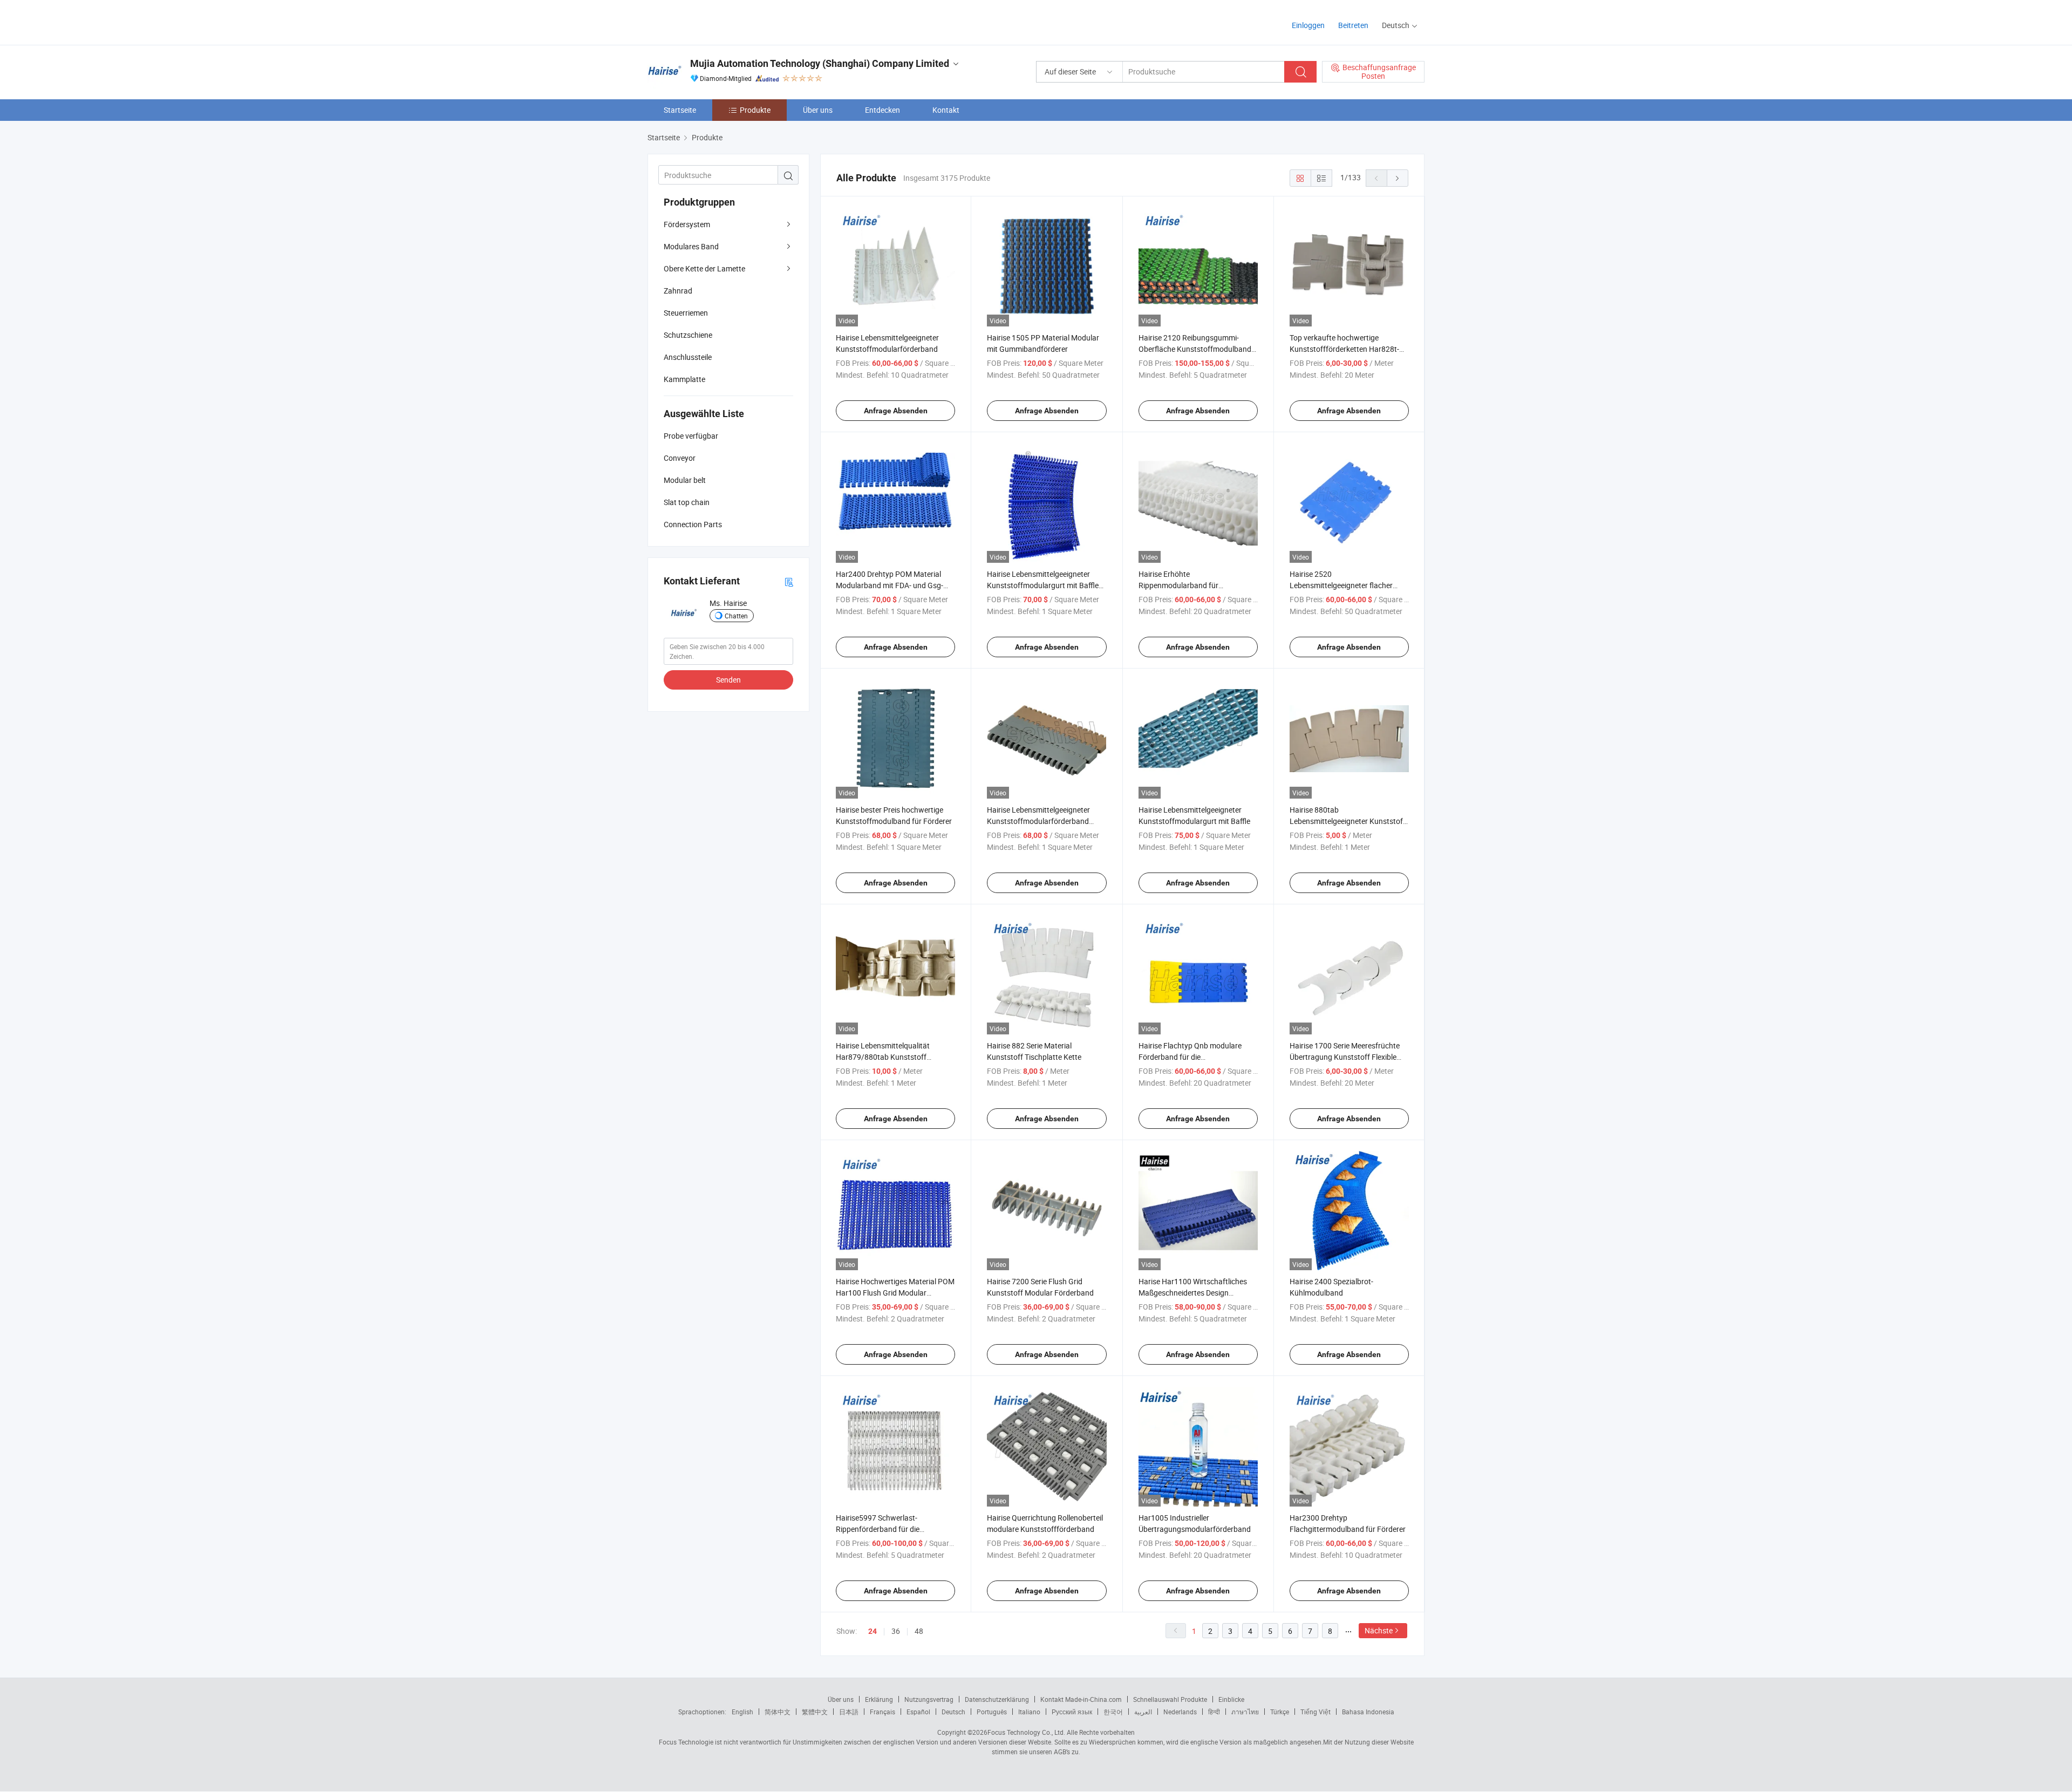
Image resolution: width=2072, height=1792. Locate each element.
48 (919, 1631)
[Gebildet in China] (717, 21)
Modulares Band (691, 246)
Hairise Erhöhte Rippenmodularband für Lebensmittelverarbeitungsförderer (1197, 585)
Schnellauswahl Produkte (1170, 1699)
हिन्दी (1214, 1712)
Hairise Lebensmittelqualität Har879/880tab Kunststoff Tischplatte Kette (883, 1057)
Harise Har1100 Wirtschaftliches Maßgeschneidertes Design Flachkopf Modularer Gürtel (1193, 1293)
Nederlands (1180, 1712)
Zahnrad (678, 291)
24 (873, 1631)
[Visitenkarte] (789, 581)
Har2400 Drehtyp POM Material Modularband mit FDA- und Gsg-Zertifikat (890, 585)
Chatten (736, 616)
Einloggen (1308, 25)
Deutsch (953, 1712)
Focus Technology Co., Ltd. (1026, 1732)
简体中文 (778, 1712)
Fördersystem (687, 224)
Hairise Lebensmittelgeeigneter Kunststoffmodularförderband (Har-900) (1038, 821)
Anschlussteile (688, 357)
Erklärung (879, 1699)
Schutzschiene (688, 335)
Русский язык (1072, 1712)
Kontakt (946, 110)
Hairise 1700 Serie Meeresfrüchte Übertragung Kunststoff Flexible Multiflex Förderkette (1345, 1057)
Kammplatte (684, 379)
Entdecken (882, 110)
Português (992, 1712)
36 (896, 1631)
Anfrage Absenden (896, 411)
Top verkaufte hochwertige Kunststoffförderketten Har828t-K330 (1344, 349)
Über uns (818, 110)
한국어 (1113, 1712)
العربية (1143, 1712)
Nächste (1379, 1630)
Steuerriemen (686, 313)
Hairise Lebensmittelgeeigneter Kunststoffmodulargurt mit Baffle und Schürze (1043, 585)
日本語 (849, 1712)
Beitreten (1353, 25)
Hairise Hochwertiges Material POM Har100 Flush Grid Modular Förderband (895, 1293)
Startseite (680, 110)
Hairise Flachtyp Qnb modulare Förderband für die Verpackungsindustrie (1190, 1057)
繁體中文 (815, 1712)
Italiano (1029, 1712)
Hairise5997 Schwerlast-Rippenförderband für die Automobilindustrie (878, 1529)
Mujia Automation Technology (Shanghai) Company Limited (820, 63)
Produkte (755, 110)
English (742, 1712)
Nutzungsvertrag (929, 1699)
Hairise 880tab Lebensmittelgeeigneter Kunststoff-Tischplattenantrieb (1349, 821)
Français (882, 1712)
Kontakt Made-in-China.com (1081, 1699)
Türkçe (1280, 1712)
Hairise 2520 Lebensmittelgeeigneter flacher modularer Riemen (1341, 585)
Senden (728, 680)
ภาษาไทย (1245, 1712)
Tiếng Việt (1316, 1712)
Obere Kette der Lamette (704, 268)
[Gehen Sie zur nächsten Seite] (1398, 178)
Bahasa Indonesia (1368, 1712)
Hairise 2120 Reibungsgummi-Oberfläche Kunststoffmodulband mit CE (1195, 349)
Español (918, 1712)
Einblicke (1231, 1699)
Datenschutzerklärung (997, 1699)
